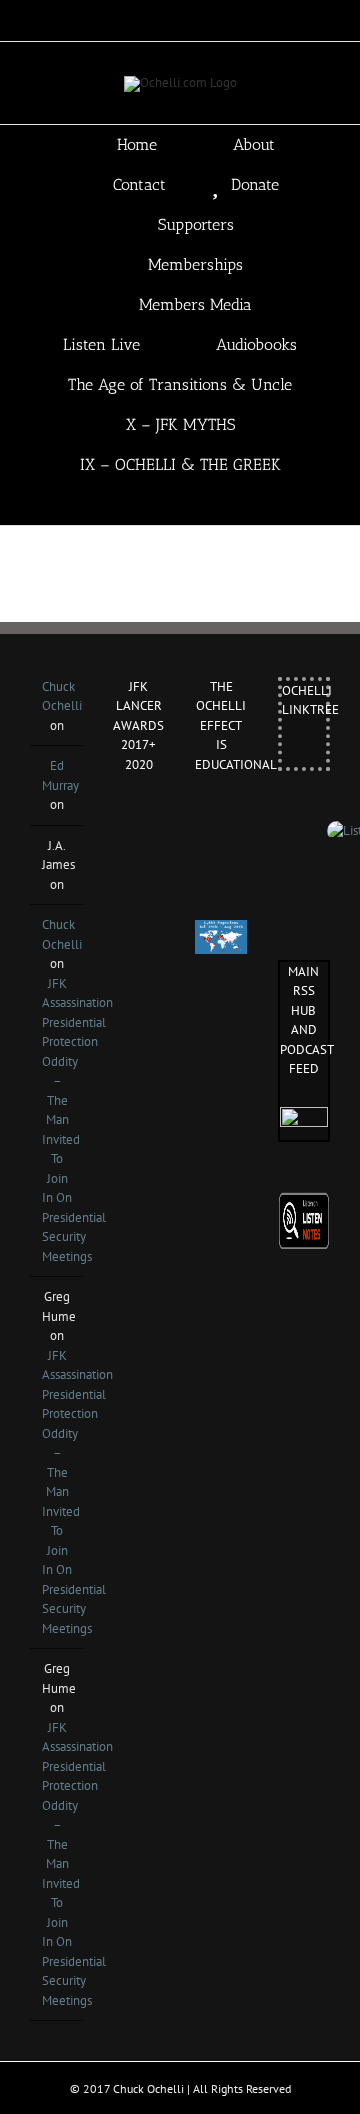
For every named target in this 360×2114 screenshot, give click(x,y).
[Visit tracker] (221, 929)
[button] (208, 505)
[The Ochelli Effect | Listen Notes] (304, 1201)
